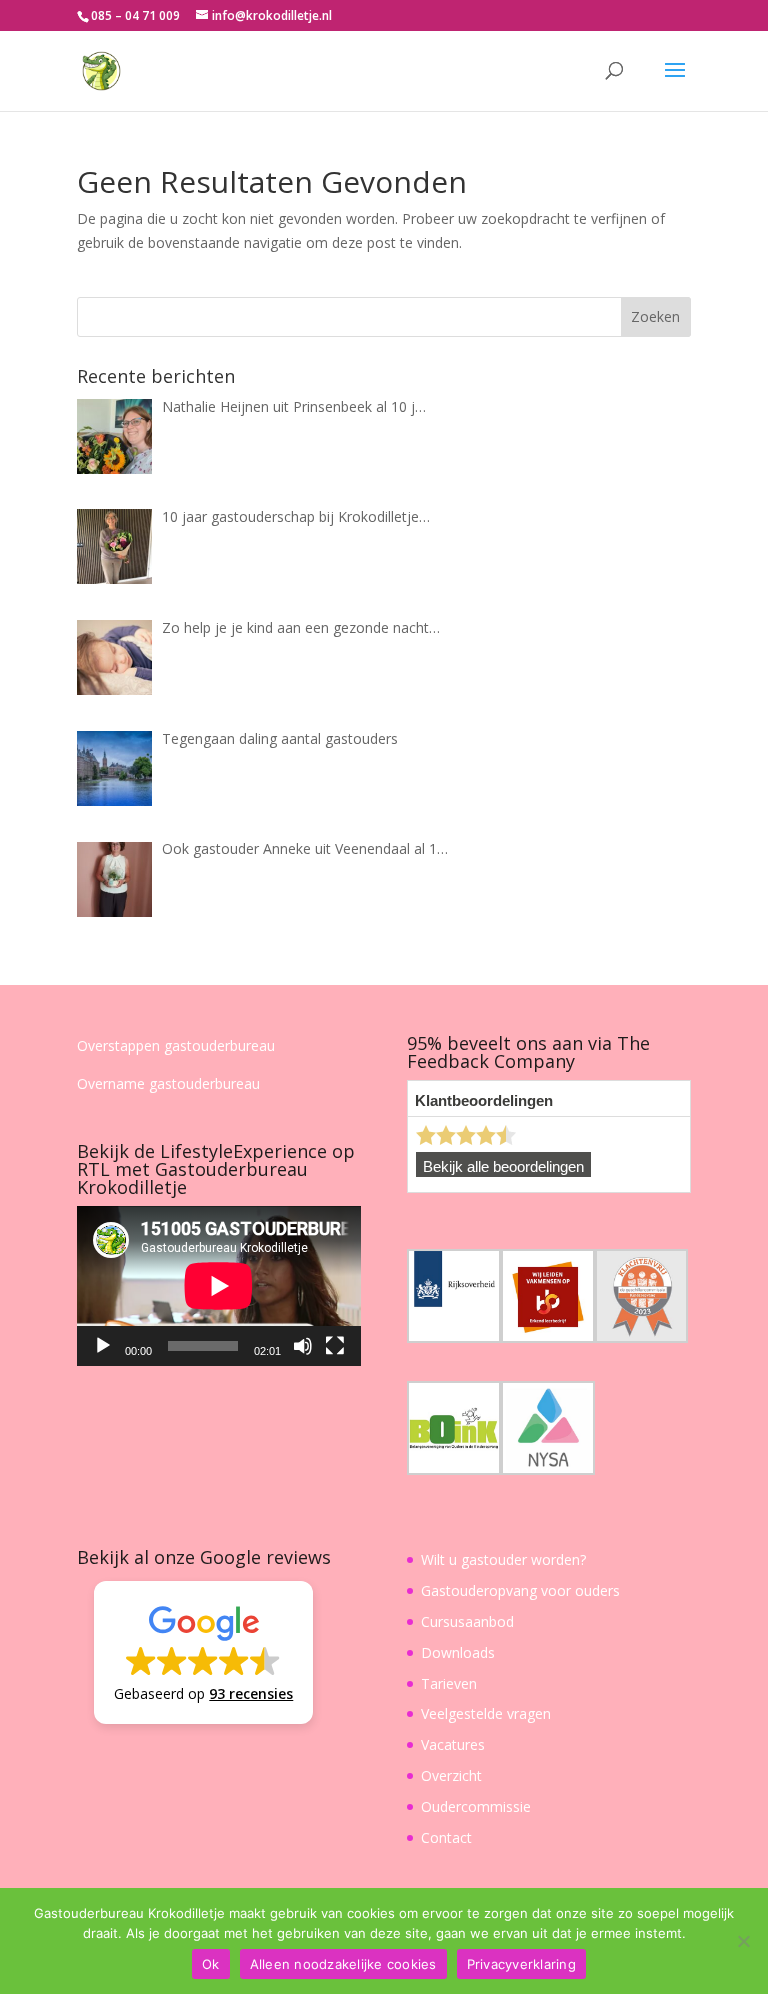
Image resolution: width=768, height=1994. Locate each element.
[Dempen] (303, 1346)
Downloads (458, 1652)
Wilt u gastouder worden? (503, 1559)
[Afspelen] (103, 1346)
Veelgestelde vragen (486, 1713)
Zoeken (655, 316)
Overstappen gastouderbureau (176, 1045)
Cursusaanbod (467, 1621)
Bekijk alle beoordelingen (503, 1167)
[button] (203, 1652)
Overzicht (451, 1775)
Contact (446, 1837)
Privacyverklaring (521, 1964)
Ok (211, 1964)
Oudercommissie (476, 1806)
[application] (219, 1286)
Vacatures (453, 1744)
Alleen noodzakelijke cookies (343, 1964)
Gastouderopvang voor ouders (520, 1590)
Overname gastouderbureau (168, 1083)
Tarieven (449, 1683)
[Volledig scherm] (335, 1346)
